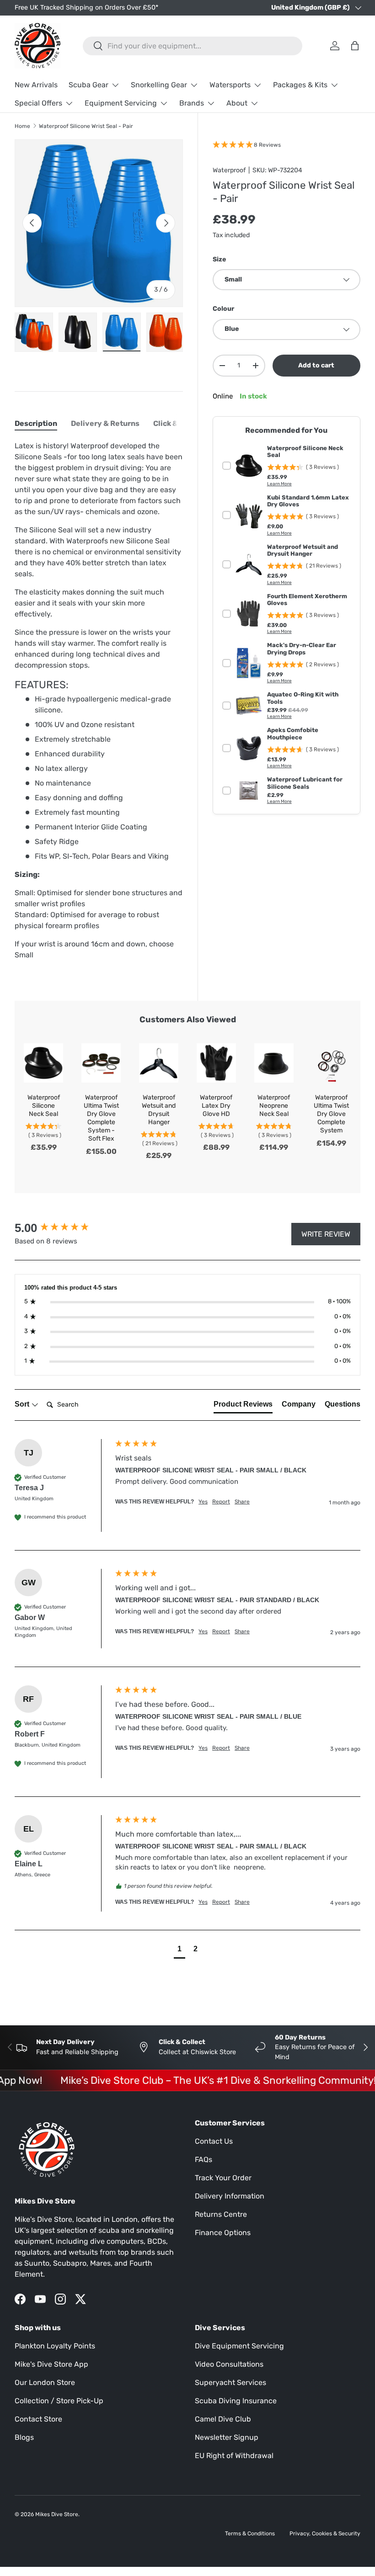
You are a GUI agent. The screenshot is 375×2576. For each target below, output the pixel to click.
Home (22, 126)
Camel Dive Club (223, 2419)
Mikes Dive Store (57, 2514)
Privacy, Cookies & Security (325, 2534)
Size (219, 259)
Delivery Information (230, 2196)
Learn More (279, 484)
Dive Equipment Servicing (239, 2346)
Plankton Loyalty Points (55, 2346)
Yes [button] (203, 1502)
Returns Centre (221, 2214)
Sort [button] (23, 1404)
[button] (179, 1950)
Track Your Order (223, 2178)
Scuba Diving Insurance (236, 2401)
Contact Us (214, 2141)
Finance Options (223, 2233)
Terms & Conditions (250, 2534)
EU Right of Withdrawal (234, 2456)
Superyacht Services (230, 2382)
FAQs (204, 2159)
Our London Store (45, 2382)
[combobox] (193, 46)
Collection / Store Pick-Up (59, 2401)
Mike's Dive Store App (51, 2364)
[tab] (36, 423)
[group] (63, 1228)
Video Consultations (229, 2364)
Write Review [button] (326, 1234)
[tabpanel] (99, 701)
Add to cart (316, 365)
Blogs (24, 2437)
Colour (223, 309)
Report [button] (221, 1502)
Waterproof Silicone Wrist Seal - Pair (86, 126)
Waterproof (229, 170)
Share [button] (242, 1502)
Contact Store (38, 2419)
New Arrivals (36, 85)
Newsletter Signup (227, 2437)
